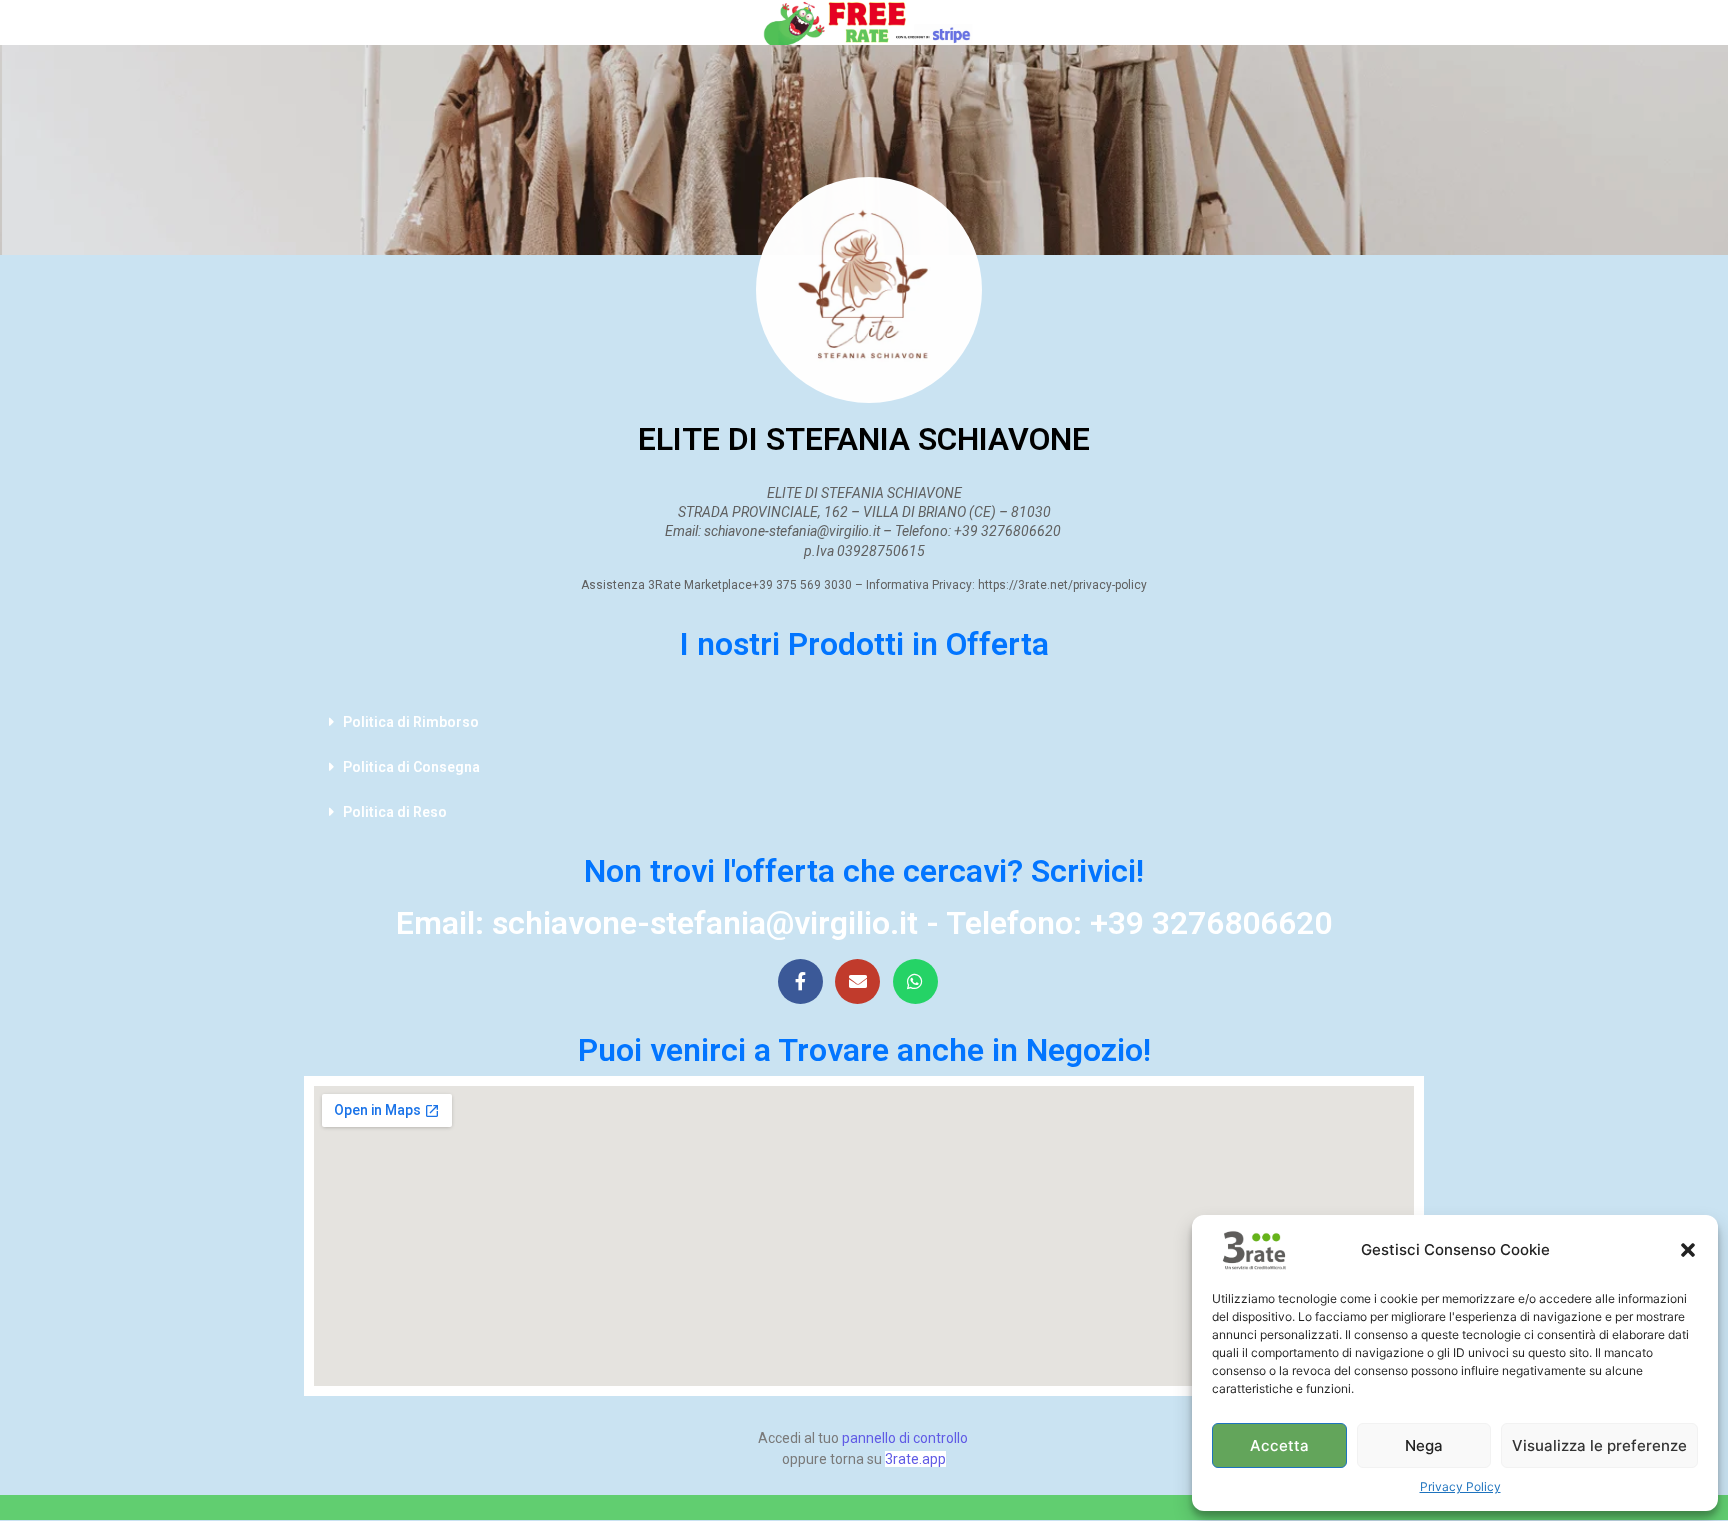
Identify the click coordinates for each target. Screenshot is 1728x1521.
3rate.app (915, 1459)
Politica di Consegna (411, 767)
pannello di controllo (905, 1438)
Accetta (1279, 1445)
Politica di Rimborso (411, 722)
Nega (1424, 1445)
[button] (1688, 1250)
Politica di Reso (395, 812)
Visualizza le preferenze (1599, 1445)
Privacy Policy (1460, 1486)
